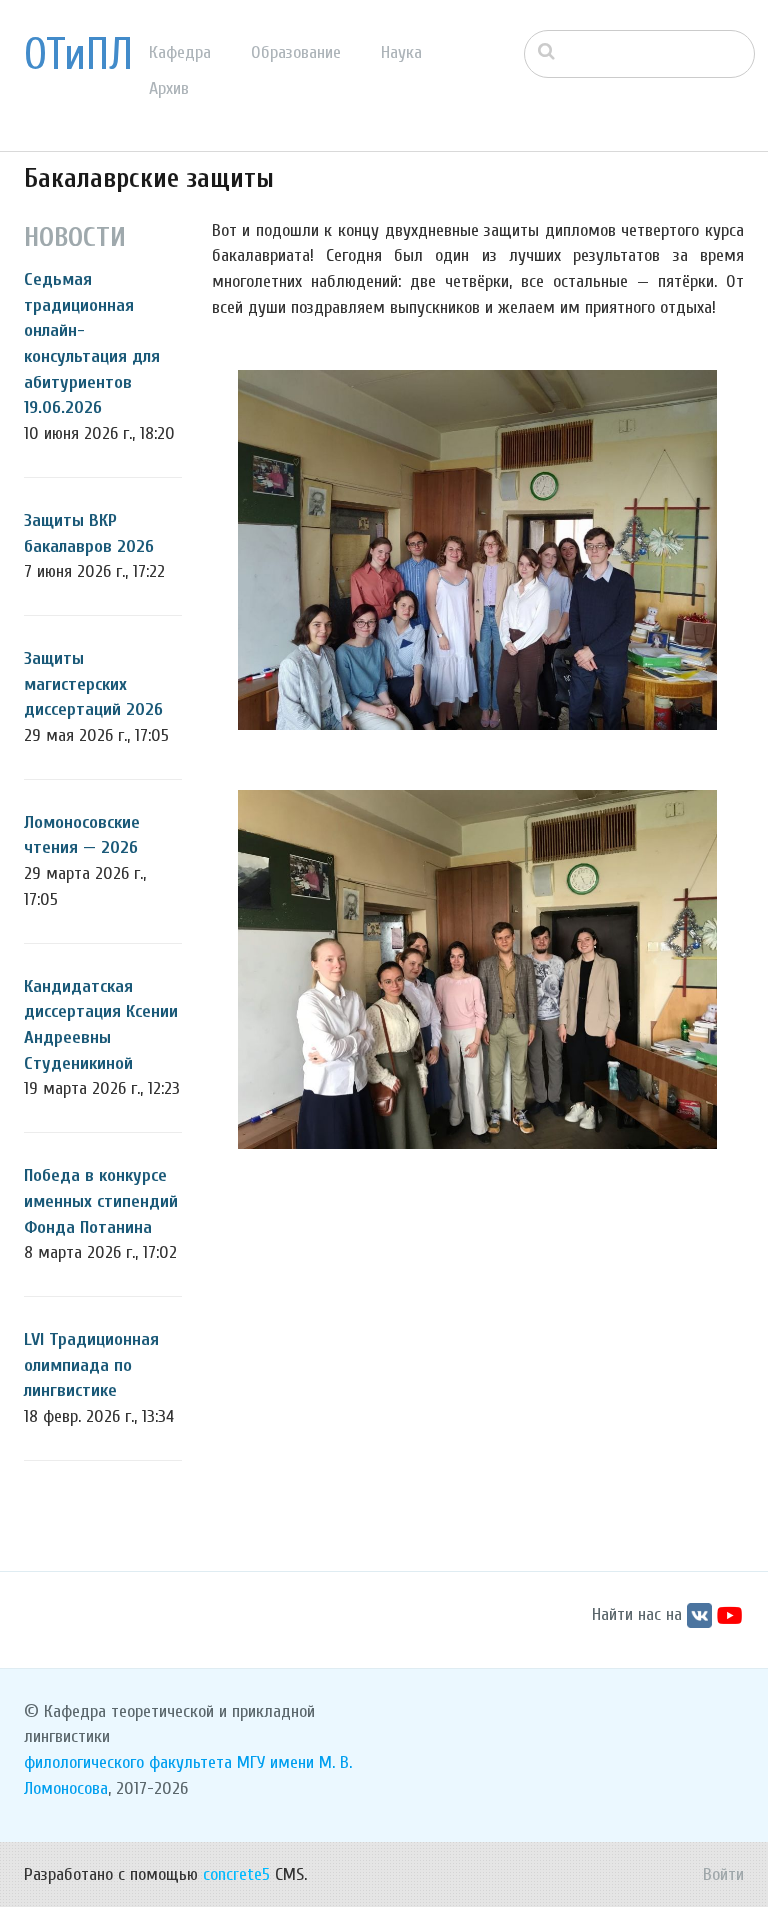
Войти (723, 1874)
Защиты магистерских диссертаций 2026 (93, 684)
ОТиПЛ (78, 55)
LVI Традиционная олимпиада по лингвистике (91, 1365)
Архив (169, 88)
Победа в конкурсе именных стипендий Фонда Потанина (101, 1201)
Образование (296, 52)
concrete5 (236, 1874)
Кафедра (180, 52)
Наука (401, 52)
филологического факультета (128, 1762)
